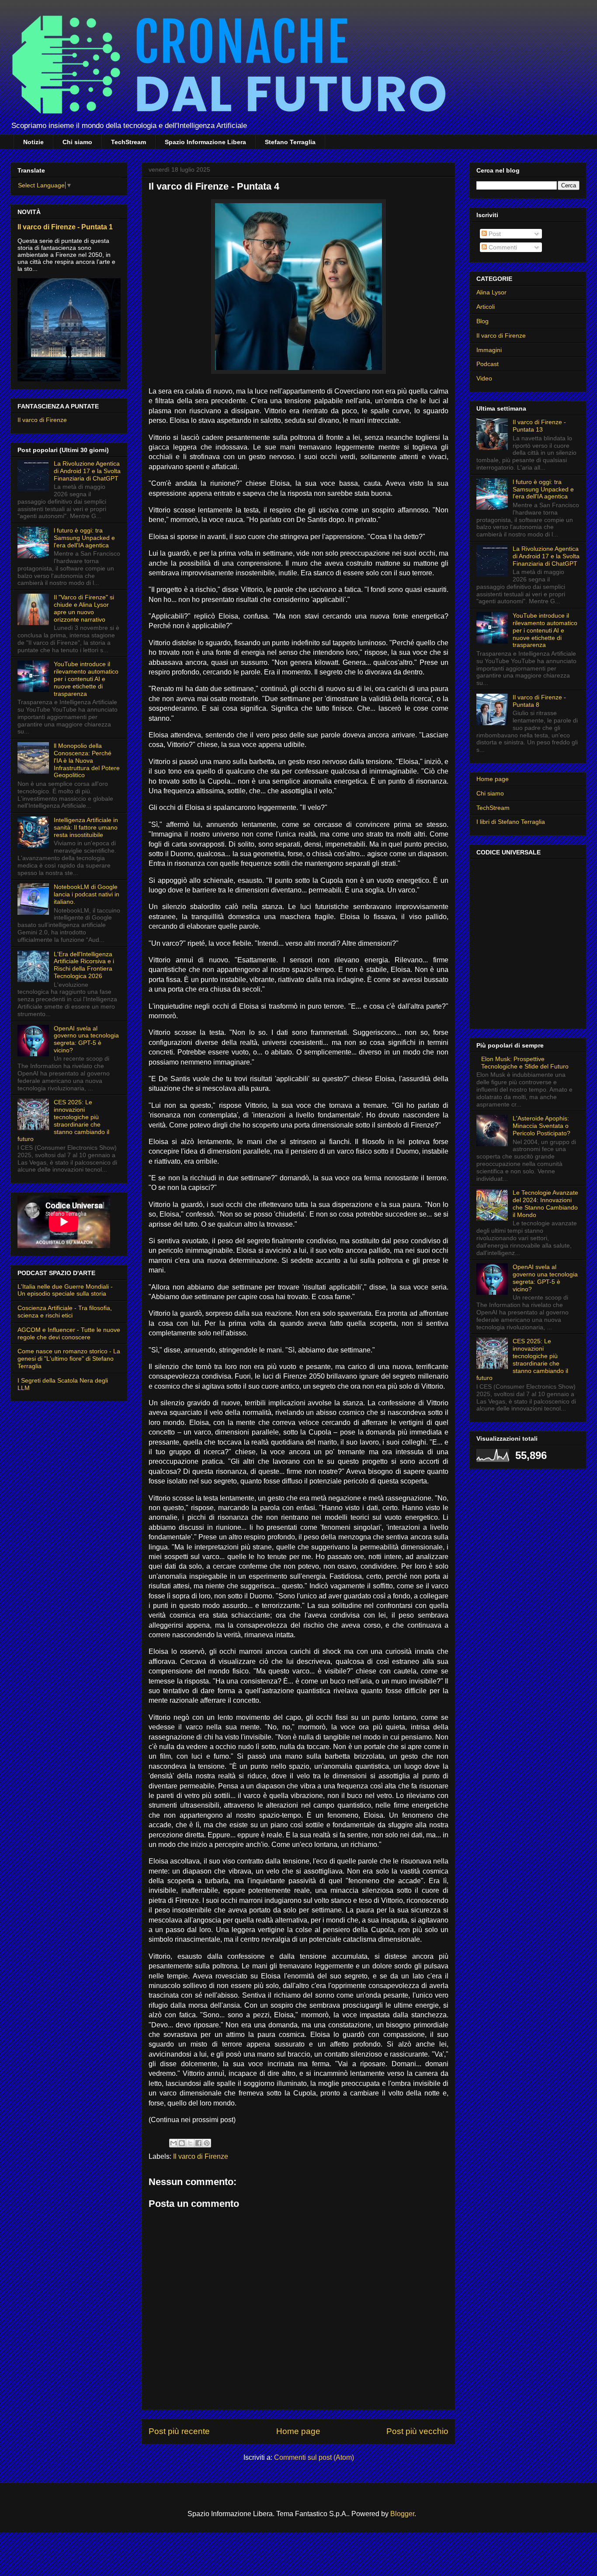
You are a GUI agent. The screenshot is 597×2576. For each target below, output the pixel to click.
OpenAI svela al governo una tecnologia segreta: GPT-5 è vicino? (86, 1039)
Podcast (488, 364)
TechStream (128, 142)
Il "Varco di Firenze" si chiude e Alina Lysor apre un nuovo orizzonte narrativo (84, 608)
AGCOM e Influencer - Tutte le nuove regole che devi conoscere (69, 1333)
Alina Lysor (491, 292)
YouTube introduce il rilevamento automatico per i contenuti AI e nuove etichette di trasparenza (86, 679)
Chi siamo (77, 142)
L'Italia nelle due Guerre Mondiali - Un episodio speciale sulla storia (65, 1290)
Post (494, 234)
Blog (482, 321)
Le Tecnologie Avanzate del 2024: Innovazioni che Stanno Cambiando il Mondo (545, 1203)
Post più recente (179, 2431)
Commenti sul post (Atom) (314, 2457)
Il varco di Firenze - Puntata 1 (65, 227)
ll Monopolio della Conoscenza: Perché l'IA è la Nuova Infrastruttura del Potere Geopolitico (87, 760)
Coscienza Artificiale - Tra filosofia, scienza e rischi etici (65, 1312)
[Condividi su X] (190, 2143)
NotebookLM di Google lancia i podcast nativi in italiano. (87, 894)
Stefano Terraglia (290, 142)
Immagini (489, 350)
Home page (298, 2431)
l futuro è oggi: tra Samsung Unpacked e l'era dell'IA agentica (84, 538)
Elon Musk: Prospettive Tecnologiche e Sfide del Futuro (525, 1063)
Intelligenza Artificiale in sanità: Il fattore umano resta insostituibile (86, 827)
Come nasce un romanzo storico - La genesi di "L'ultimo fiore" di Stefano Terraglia (69, 1359)
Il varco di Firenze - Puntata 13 (539, 426)
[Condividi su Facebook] (198, 2143)
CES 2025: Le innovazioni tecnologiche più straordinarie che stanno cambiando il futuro (63, 1120)
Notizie (33, 142)
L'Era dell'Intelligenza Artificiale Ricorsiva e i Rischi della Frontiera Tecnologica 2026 (84, 965)
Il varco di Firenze (201, 2156)
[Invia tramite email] (174, 2143)
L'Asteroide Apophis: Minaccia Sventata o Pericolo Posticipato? (541, 1126)
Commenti (502, 247)
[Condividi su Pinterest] (207, 2143)
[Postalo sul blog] (182, 2143)
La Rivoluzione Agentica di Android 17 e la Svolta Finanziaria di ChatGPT (87, 471)
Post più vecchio (417, 2431)
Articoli (486, 307)
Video (484, 378)
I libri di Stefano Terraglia (511, 822)
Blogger (402, 2514)
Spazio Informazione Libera (205, 142)
